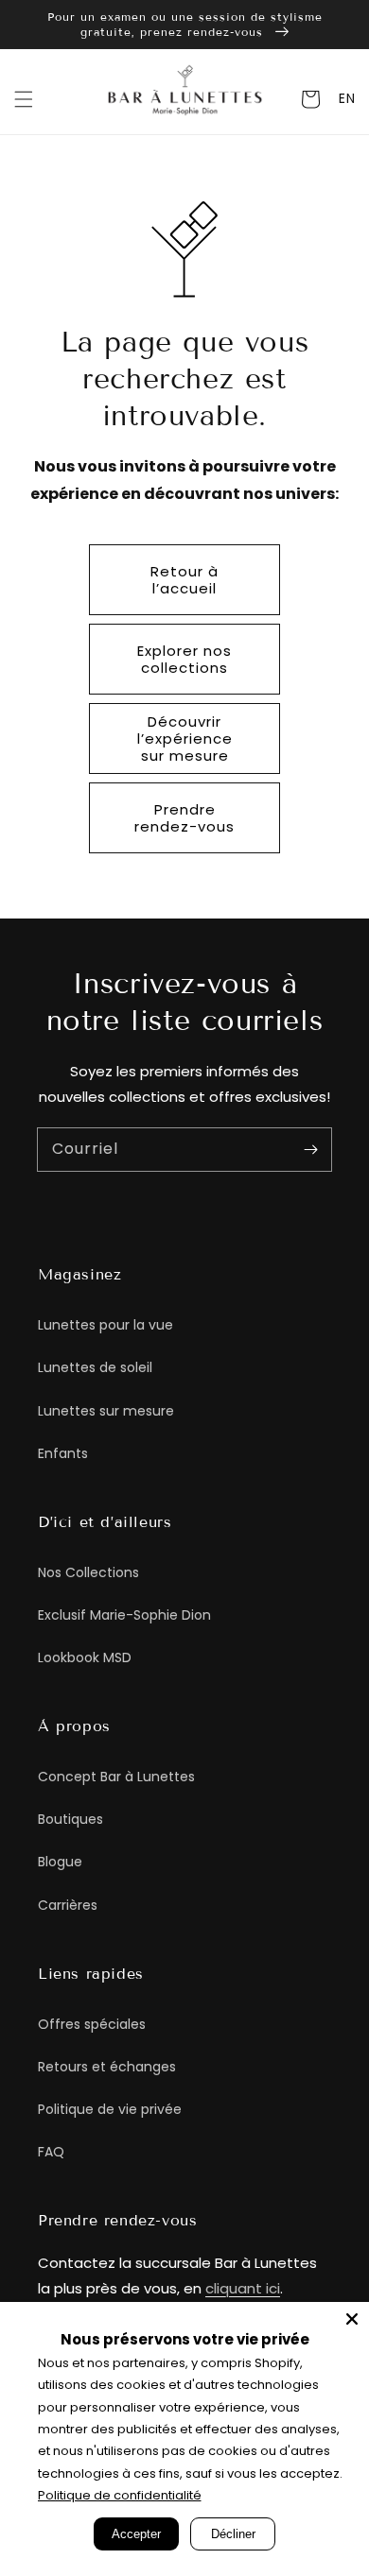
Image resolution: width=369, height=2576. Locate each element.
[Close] (352, 2319)
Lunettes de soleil (95, 1367)
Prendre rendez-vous (184, 818)
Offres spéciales (92, 2024)
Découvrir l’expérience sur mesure (185, 738)
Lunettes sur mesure (106, 1411)
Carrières (68, 1905)
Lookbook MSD (85, 1657)
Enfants (63, 1453)
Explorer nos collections (184, 659)
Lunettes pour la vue (105, 1325)
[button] (24, 99)
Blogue (60, 1862)
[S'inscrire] (310, 1149)
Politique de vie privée (110, 2109)
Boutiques (70, 1819)
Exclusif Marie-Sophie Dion (124, 1615)
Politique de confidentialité (120, 2495)
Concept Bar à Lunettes (116, 1777)
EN (347, 98)
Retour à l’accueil (184, 580)
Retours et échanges (107, 2067)
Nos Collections (88, 1572)
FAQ (51, 2152)
